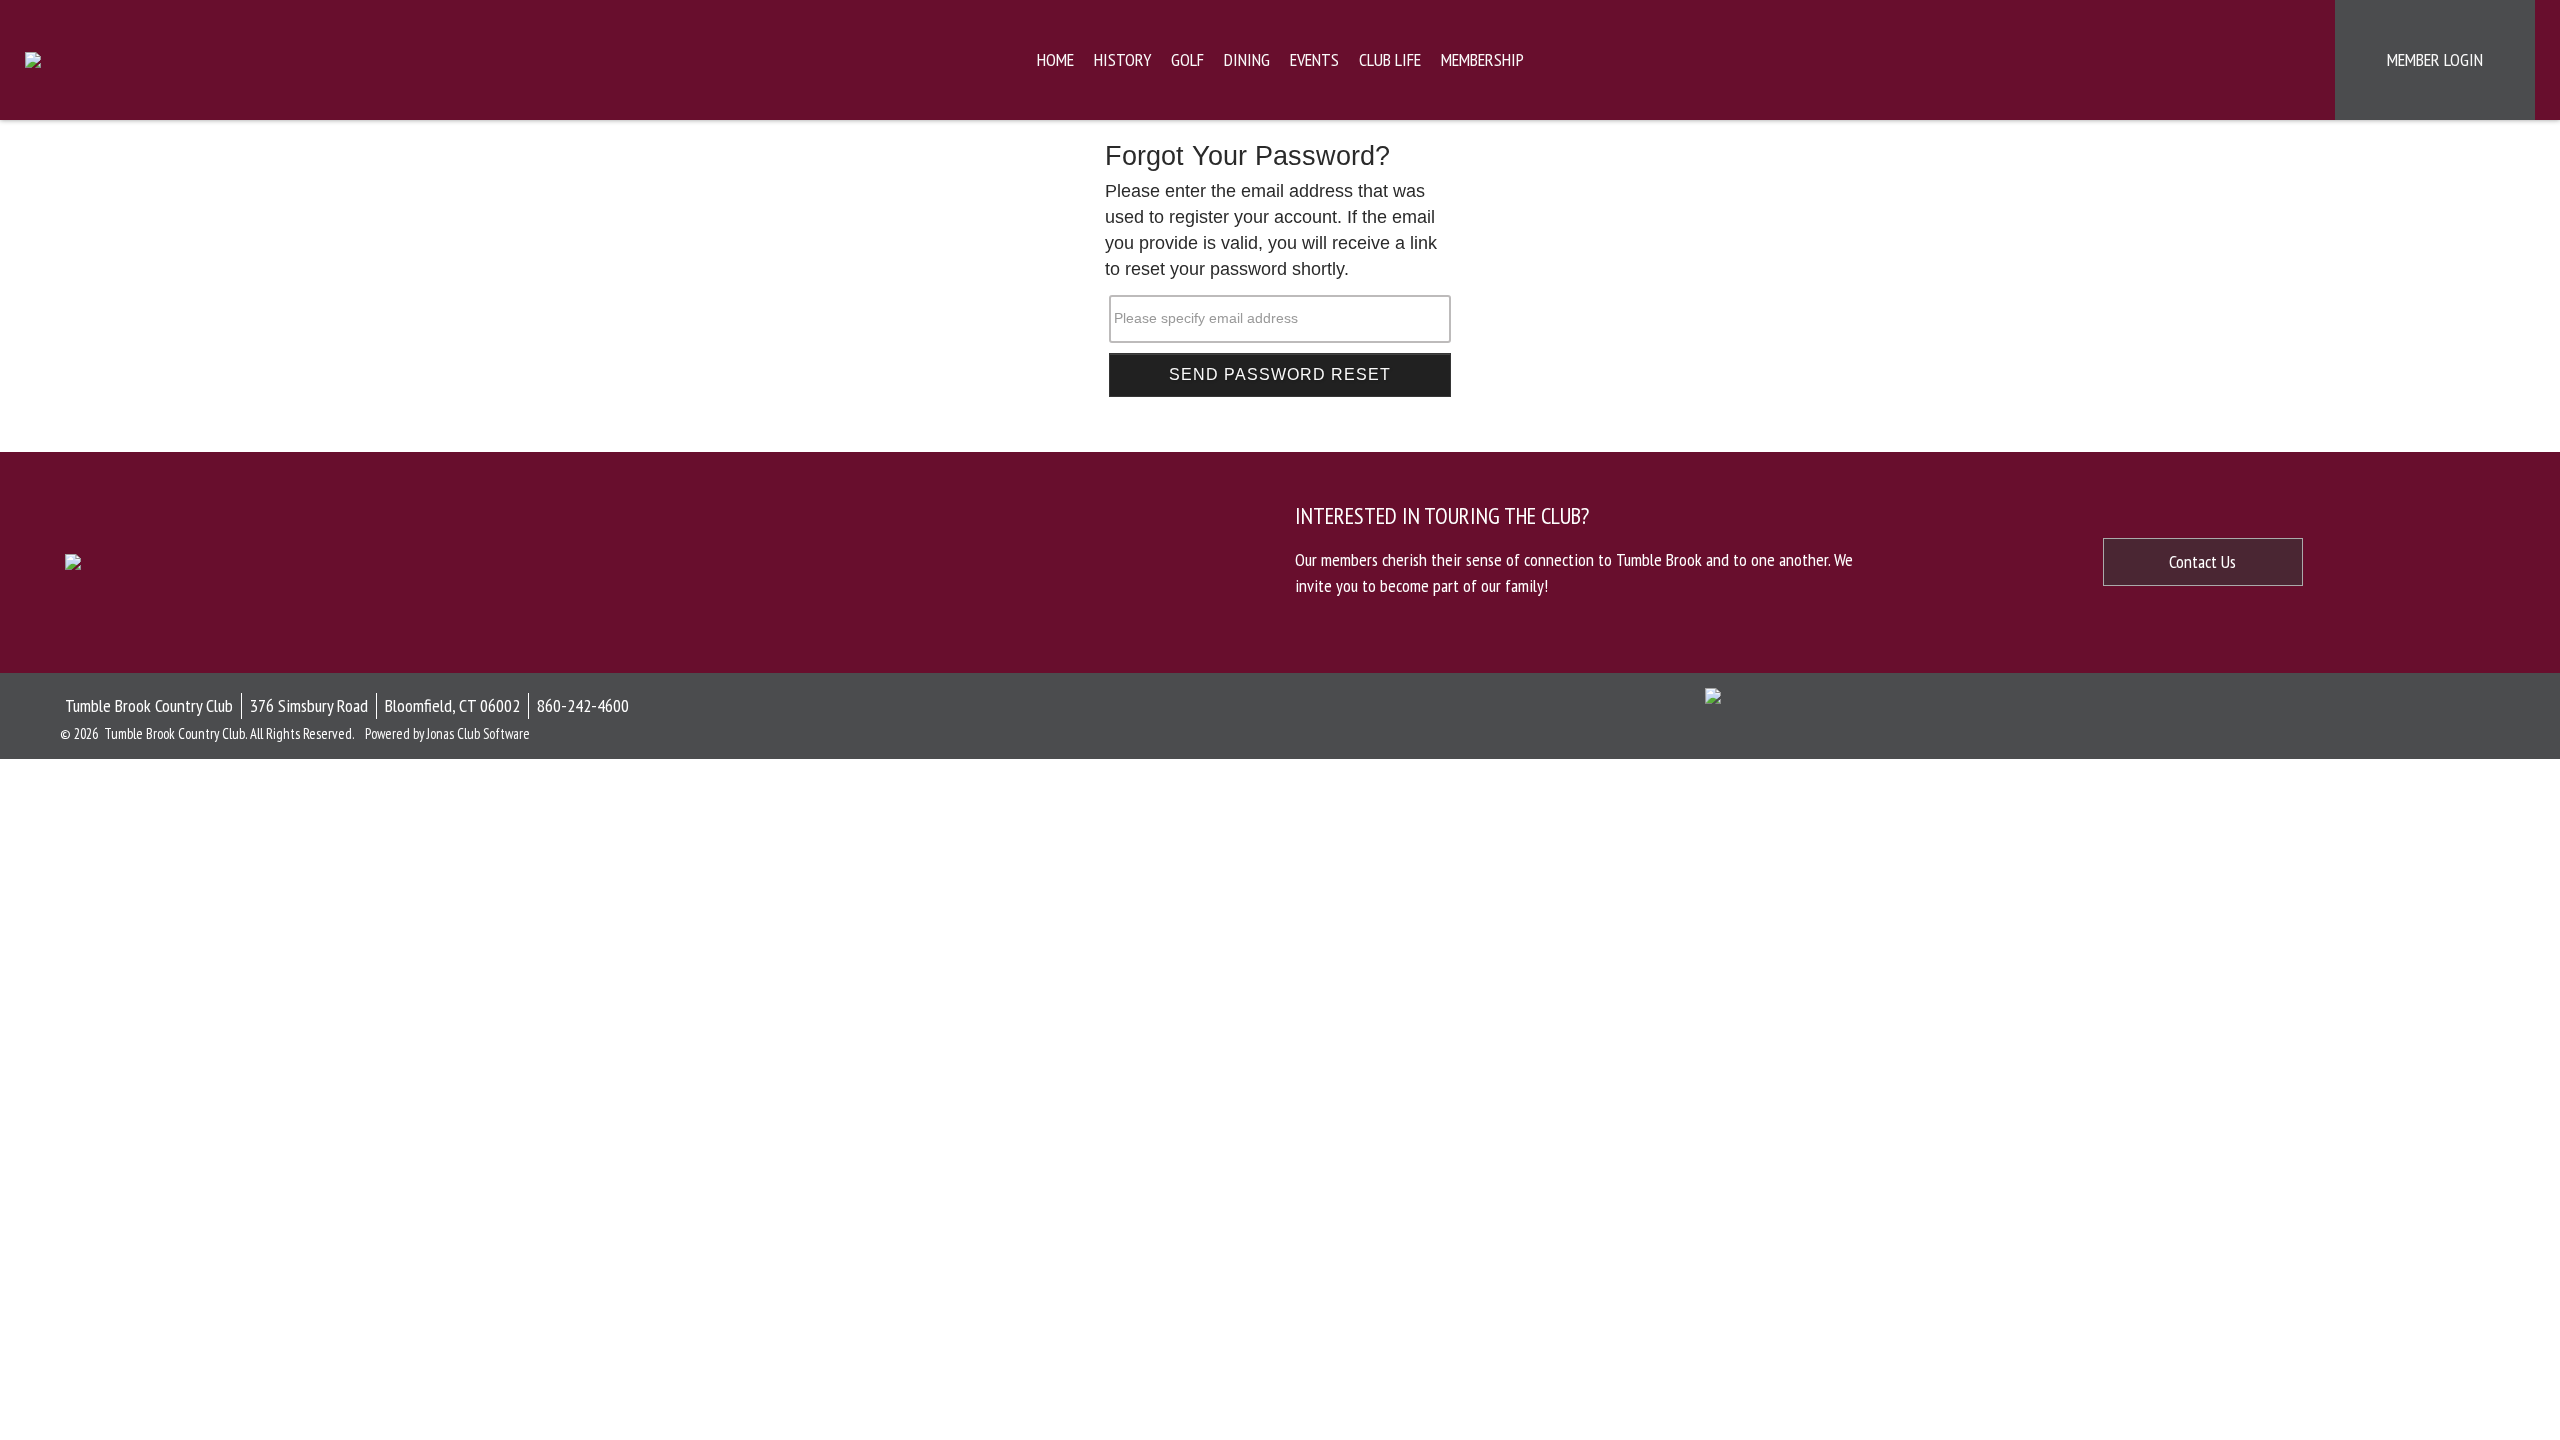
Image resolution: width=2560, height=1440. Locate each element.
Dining (1247, 59)
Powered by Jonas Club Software (447, 733)
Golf (1187, 59)
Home (1055, 59)
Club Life (1390, 59)
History (1122, 59)
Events (1314, 59)
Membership (1482, 59)
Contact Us (2202, 561)
